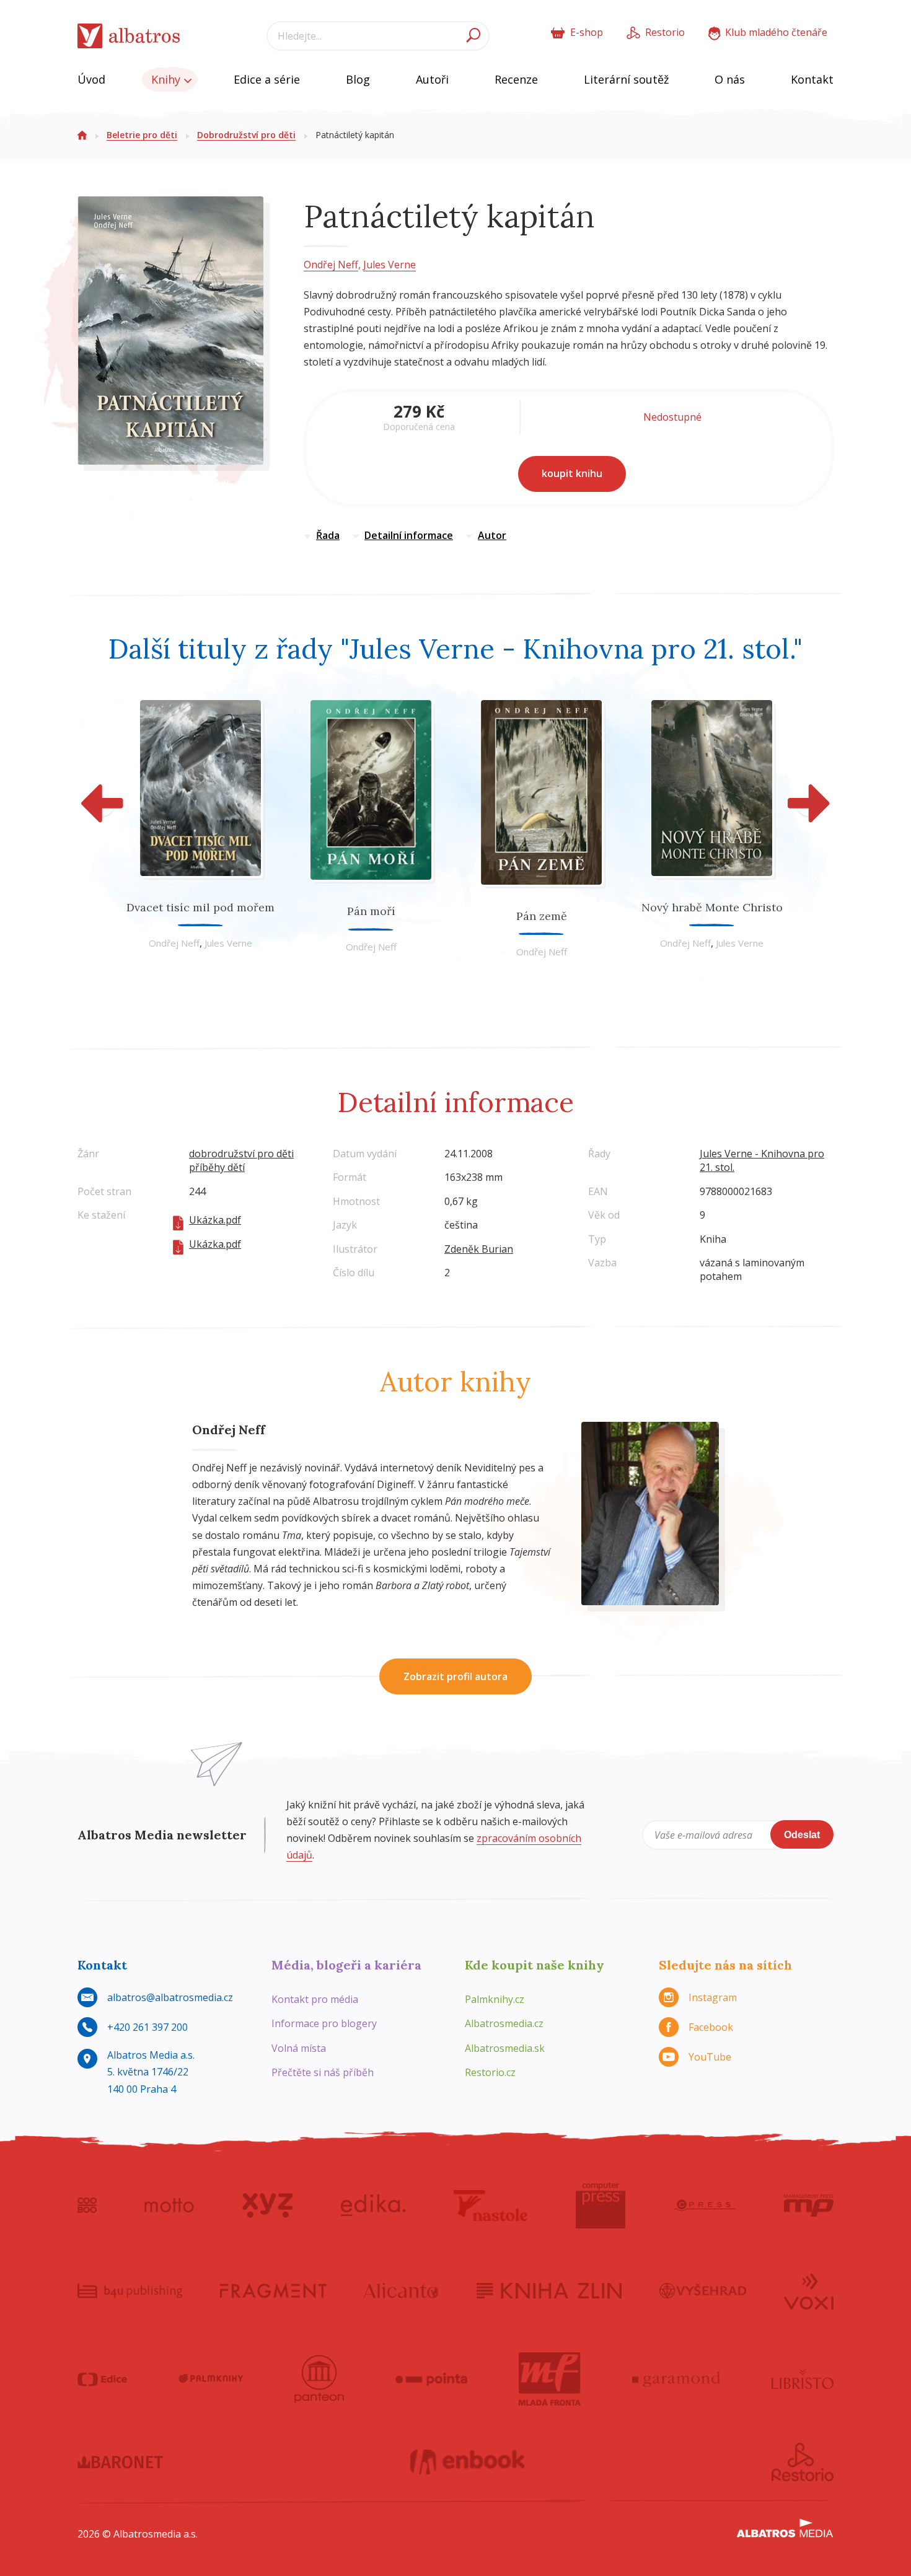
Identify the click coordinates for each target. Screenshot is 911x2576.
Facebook (711, 2027)
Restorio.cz (490, 2072)
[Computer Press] (601, 2206)
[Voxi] (809, 2290)
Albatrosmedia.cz (504, 2023)
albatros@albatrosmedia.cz (170, 1997)
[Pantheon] (319, 2379)
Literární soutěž (626, 79)
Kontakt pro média (315, 1999)
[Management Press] (809, 2206)
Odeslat (802, 1835)
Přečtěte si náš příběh (323, 2072)
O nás (730, 79)
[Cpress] (705, 2206)
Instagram (713, 1997)
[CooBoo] (87, 2206)
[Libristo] (803, 2379)
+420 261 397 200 (147, 2027)
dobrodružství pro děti (241, 1154)
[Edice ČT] (102, 2379)
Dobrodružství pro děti (246, 135)
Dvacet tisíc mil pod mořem (200, 907)
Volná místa (299, 2048)
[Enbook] (468, 2462)
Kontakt (812, 79)
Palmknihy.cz (495, 1999)
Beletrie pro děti (142, 135)
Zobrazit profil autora (455, 1676)
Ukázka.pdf (215, 1220)
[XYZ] (267, 2206)
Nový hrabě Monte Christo (712, 907)
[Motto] (169, 2206)
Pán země (542, 916)
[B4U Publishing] (130, 2290)
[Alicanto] (401, 2290)
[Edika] (373, 2206)
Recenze (516, 79)
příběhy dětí (217, 1167)
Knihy (167, 79)
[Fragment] (273, 2290)
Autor (492, 535)
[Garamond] (676, 2379)
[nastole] (491, 2206)
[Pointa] (432, 2379)
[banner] (129, 36)
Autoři (432, 79)
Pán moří (371, 911)
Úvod (91, 79)
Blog (358, 79)
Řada (328, 535)
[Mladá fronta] (550, 2379)
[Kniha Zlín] (549, 2290)
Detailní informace (409, 535)
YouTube (710, 2057)
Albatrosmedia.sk (505, 2048)
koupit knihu (572, 473)
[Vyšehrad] (703, 2290)
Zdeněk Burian (479, 1249)
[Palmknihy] (211, 2379)
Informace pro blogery (324, 2023)
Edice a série (267, 79)
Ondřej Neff (331, 265)
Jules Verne (389, 265)
